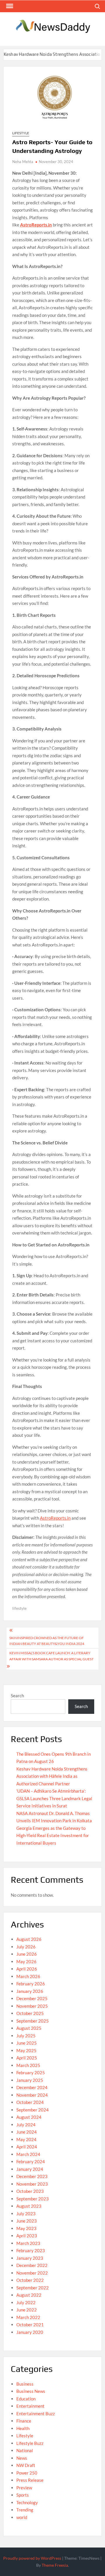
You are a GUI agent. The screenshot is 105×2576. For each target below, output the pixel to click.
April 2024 (27, 2147)
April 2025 (27, 2058)
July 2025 (26, 2036)
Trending (25, 2510)
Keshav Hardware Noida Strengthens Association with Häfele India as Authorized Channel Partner (52, 1776)
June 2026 (27, 1954)
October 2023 (30, 2191)
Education (26, 2399)
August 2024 (29, 2117)
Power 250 (27, 2473)
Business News (31, 2391)
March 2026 (28, 1976)
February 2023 (31, 2250)
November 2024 (32, 2095)
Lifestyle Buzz (30, 2443)
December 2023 (32, 2176)
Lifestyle (21, 133)
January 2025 (30, 2080)
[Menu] (9, 6)
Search (17, 1696)
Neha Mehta (23, 162)
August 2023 (29, 2206)
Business (25, 2384)
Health (23, 2428)
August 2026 (29, 1939)
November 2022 (32, 2273)
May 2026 (26, 1962)
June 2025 (27, 2043)
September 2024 (33, 2110)
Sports (23, 2495)
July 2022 (26, 2302)
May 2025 (26, 2050)
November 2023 (32, 2184)
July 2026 (26, 1947)
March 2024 (28, 2154)
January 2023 (30, 2258)
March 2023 (28, 2243)
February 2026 (31, 1984)
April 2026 (27, 1969)
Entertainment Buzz (36, 2414)
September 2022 (33, 2288)
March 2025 (28, 2065)
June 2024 (27, 2132)
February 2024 (31, 2161)
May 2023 (26, 2228)
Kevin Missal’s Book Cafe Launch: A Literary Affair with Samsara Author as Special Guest (51, 1656)
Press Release (30, 2480)
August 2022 (29, 2295)
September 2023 (33, 2199)
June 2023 (27, 2221)
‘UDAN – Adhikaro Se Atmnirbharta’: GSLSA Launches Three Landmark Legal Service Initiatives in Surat (54, 1798)
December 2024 (32, 2087)
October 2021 (30, 2325)
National (25, 2450)
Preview (24, 2488)
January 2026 (30, 1991)
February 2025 (31, 2073)
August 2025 (29, 2028)
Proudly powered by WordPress (32, 2558)
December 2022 (32, 2265)
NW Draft (26, 2465)
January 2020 (30, 2332)
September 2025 (33, 2021)
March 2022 (28, 2317)
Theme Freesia (55, 2565)
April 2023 (27, 2236)
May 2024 (26, 2139)
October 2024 (30, 2102)
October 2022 (30, 2280)
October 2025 (30, 2013)
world (22, 2517)
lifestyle (19, 1608)
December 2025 (32, 1998)
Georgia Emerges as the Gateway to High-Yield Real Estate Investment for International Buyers (53, 1835)
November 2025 (32, 2006)
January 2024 (30, 2169)
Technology (27, 2502)
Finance (24, 2421)
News (22, 2458)
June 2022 (27, 2310)
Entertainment (30, 2406)
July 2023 (26, 2214)
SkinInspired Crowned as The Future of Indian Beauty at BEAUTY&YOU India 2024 (47, 1641)
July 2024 (26, 2125)
